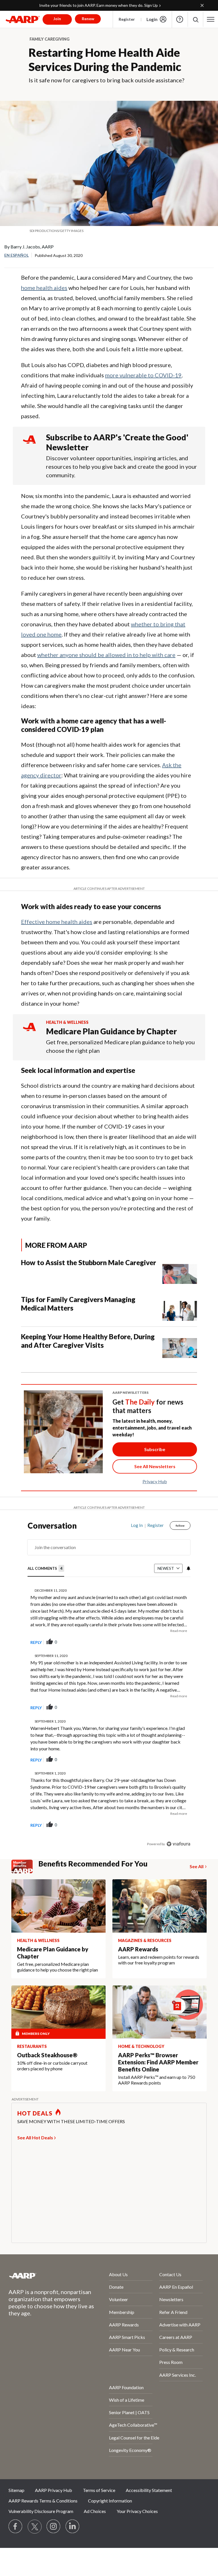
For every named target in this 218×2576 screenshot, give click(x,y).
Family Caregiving (50, 39)
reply (36, 1642)
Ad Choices (95, 2511)
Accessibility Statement (149, 2490)
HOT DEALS (35, 2113)
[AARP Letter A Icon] (29, 1032)
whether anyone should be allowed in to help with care (106, 655)
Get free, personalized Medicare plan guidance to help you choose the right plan (120, 1046)
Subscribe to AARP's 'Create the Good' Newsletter (117, 442)
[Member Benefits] (25, 1866)
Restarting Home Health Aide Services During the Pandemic (105, 60)
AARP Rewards (124, 2325)
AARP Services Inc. (178, 2375)
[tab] (46, 1569)
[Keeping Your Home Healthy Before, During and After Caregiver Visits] (180, 1345)
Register (127, 19)
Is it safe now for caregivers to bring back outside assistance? (106, 80)
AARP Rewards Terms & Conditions (43, 2501)
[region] (109, 1689)
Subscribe (155, 1449)
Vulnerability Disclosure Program (41, 2511)
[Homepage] (23, 19)
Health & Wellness (67, 1022)
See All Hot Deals (35, 2137)
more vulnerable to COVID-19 (143, 375)
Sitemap (16, 2490)
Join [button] (57, 19)
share (158, 1642)
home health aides (44, 288)
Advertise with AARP (180, 2325)
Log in (137, 1525)
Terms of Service (99, 2490)
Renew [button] (88, 19)
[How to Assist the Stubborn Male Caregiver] (180, 1271)
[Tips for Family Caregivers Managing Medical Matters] (180, 1308)
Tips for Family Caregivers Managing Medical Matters (78, 1304)
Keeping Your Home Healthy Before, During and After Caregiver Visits (88, 1341)
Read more (179, 1631)
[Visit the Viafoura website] (178, 1844)
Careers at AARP (176, 2337)
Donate (116, 2287)
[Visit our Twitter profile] (35, 2527)
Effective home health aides (57, 922)
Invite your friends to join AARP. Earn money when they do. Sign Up (98, 5)
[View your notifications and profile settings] (188, 1568)
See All (197, 1866)
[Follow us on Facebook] (16, 2527)
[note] (109, 231)
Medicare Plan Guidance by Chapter (111, 1031)
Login (152, 19)
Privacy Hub (155, 1481)
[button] (195, 19)
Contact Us (170, 2274)
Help (180, 19)
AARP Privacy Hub (54, 2490)
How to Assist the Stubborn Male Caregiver (89, 1262)
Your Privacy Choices (137, 2511)
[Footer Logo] (44, 2276)
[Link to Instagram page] (54, 2527)
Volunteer (119, 2299)
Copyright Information (110, 2501)
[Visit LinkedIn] (73, 2527)
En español (16, 255)
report (177, 1642)
